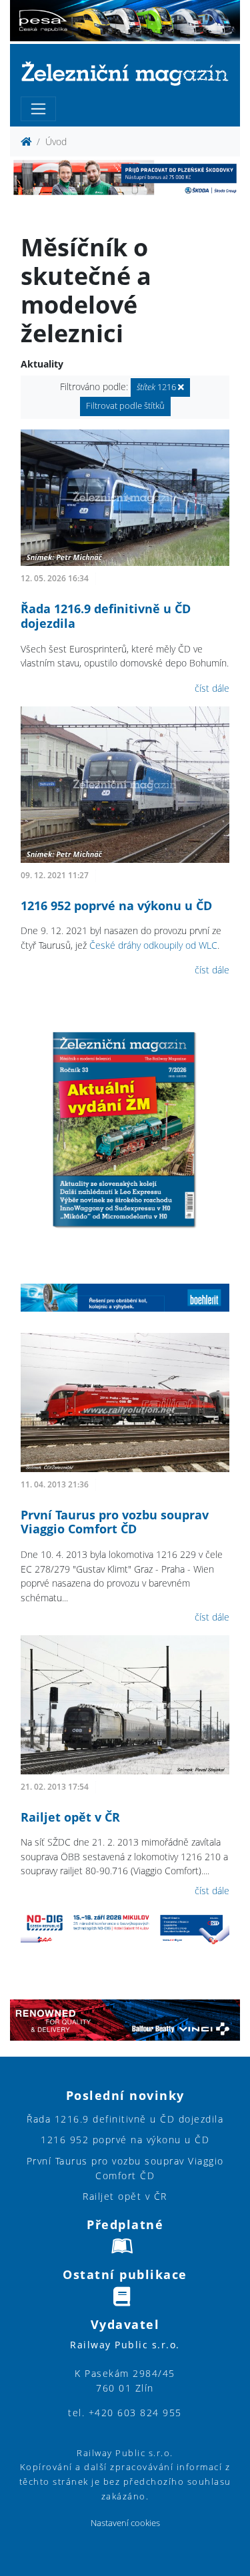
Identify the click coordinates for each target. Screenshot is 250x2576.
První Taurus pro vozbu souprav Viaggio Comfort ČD (115, 1522)
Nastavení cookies (125, 2523)
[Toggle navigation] (38, 109)
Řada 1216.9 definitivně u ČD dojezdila (106, 616)
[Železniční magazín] (125, 73)
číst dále (212, 688)
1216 (157, 387)
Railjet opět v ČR (70, 1817)
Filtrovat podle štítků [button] (125, 406)
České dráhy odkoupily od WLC (153, 945)
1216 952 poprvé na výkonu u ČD (116, 905)
